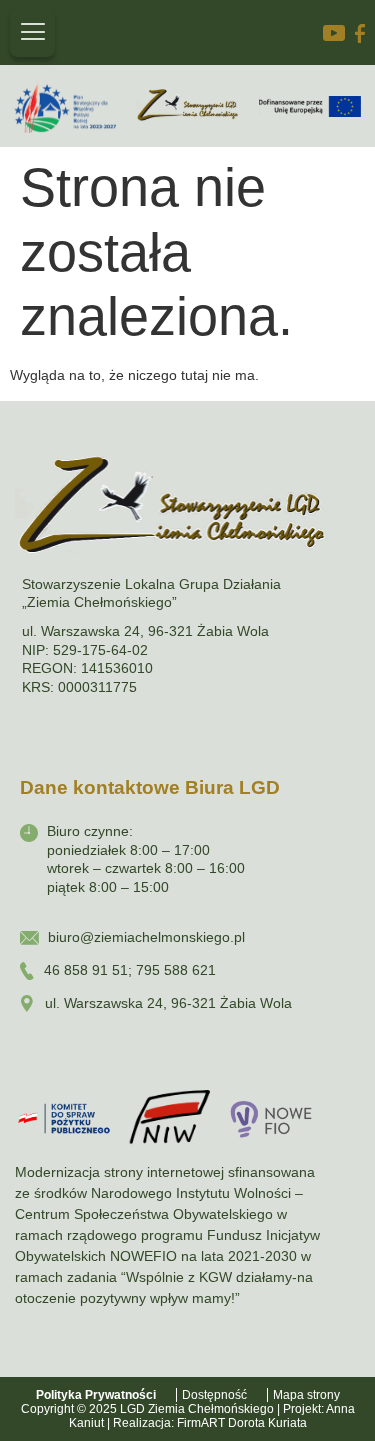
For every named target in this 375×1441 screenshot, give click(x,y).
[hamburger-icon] (32, 32)
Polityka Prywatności (96, 1395)
